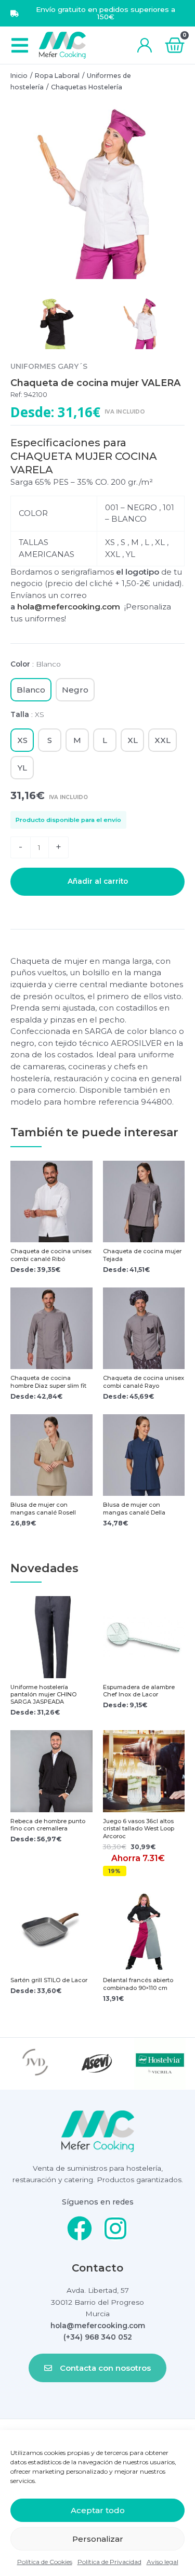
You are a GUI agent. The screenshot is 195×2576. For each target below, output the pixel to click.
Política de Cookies (45, 2562)
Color (36, 664)
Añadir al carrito (98, 881)
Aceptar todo (98, 2510)
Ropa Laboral (57, 76)
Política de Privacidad (109, 2562)
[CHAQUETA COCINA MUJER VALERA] (97, 192)
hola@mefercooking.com (71, 607)
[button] (19, 45)
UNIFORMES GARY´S (49, 366)
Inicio (19, 76)
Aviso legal (162, 2562)
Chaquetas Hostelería (87, 87)
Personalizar (98, 2539)
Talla (27, 714)
